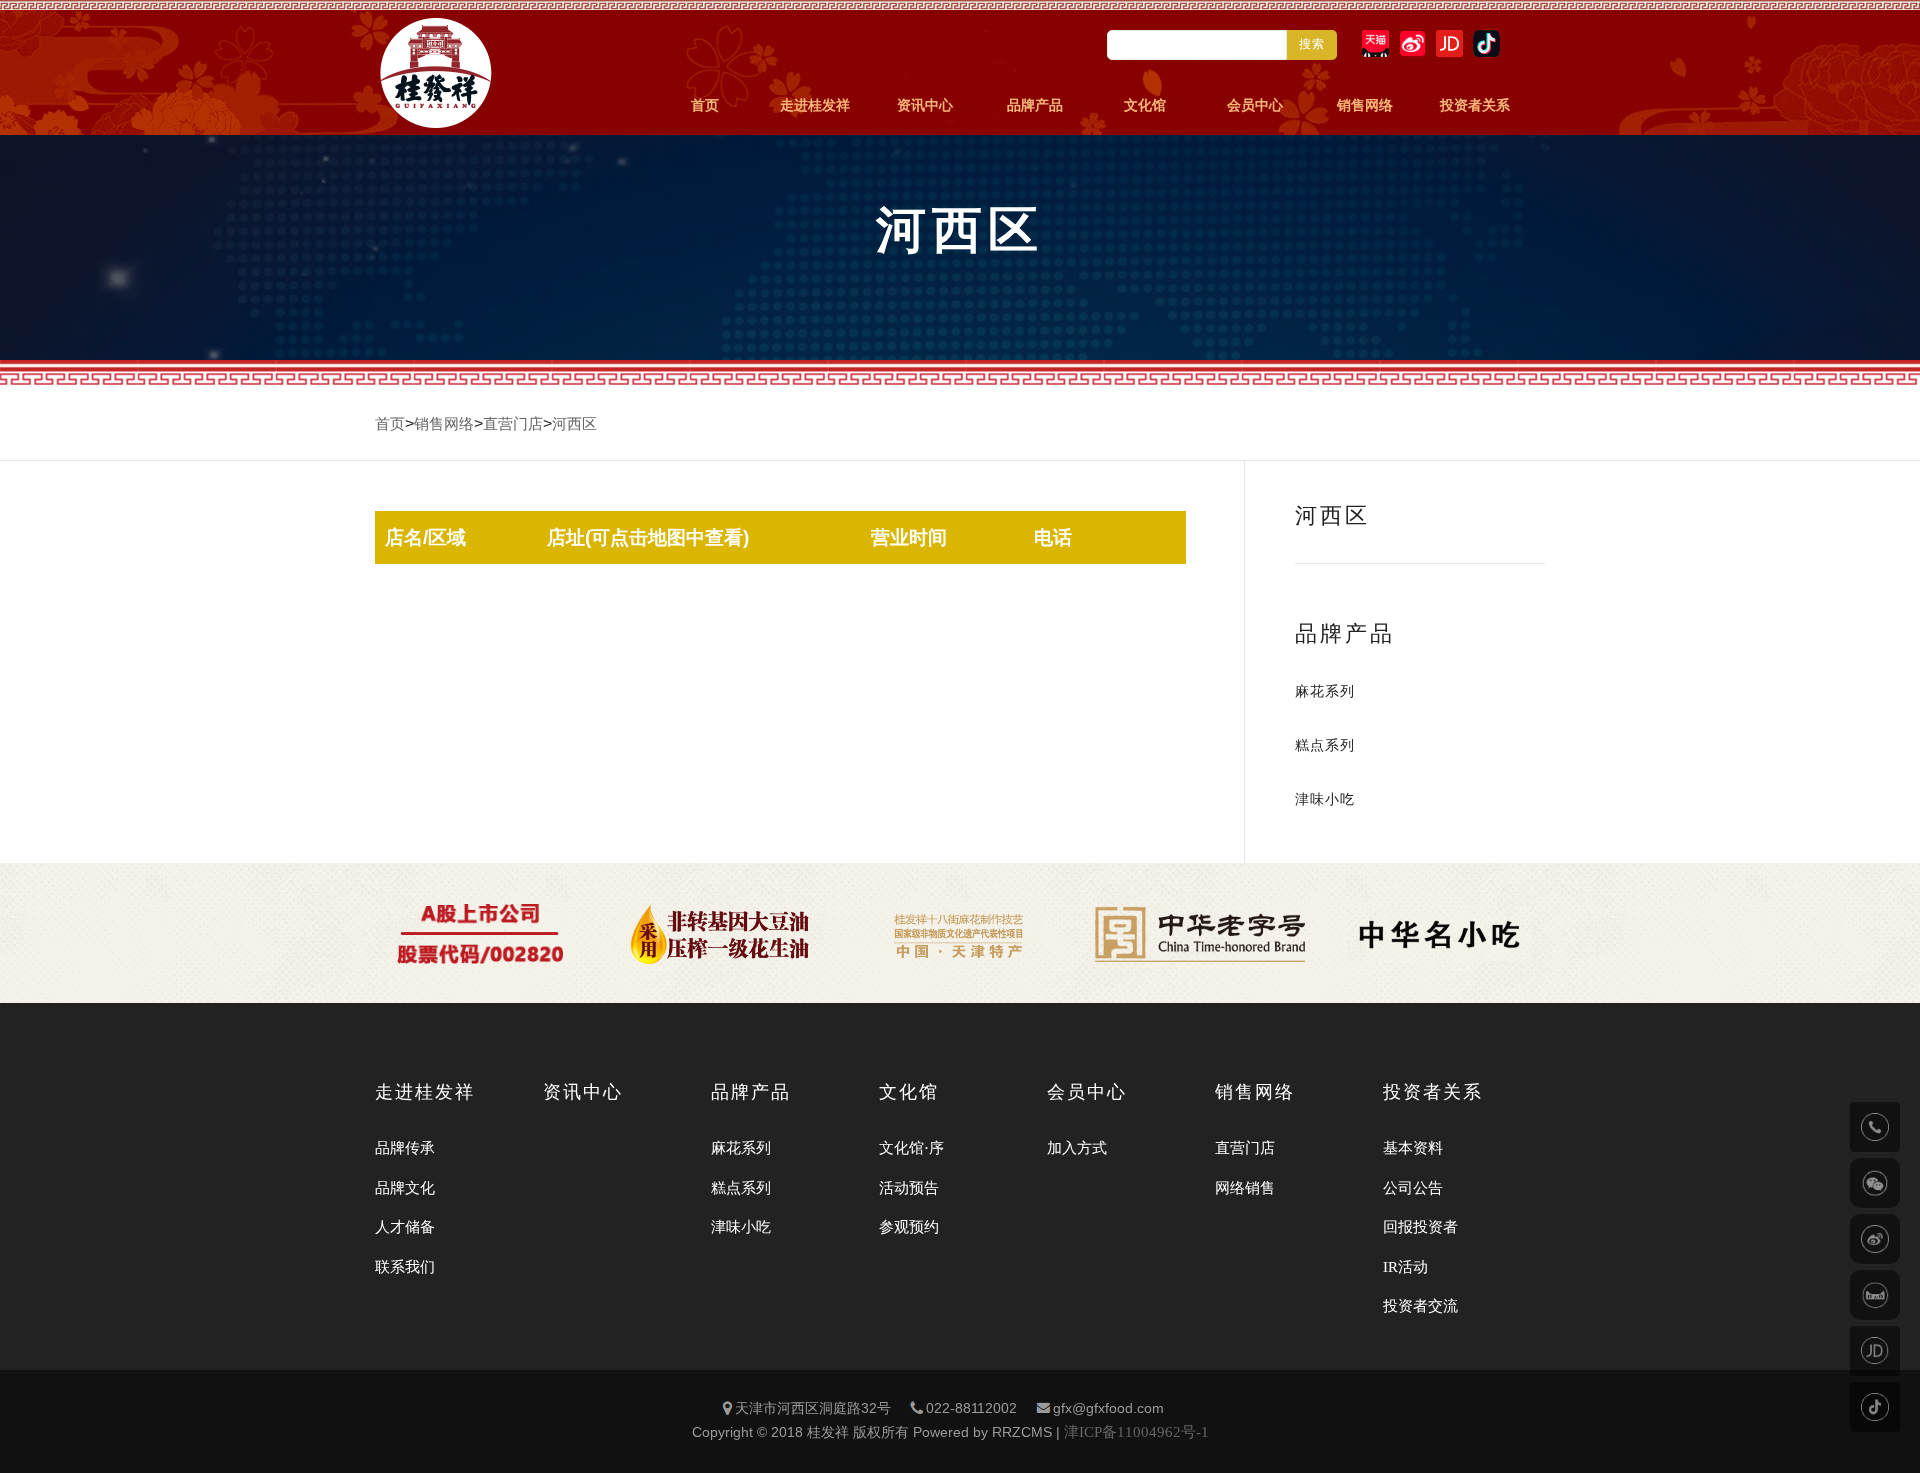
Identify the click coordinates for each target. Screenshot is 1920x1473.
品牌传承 (405, 1148)
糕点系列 (1325, 745)
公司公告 (1413, 1188)
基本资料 (1413, 1148)
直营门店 (513, 424)
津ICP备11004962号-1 (1136, 1432)
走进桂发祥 (815, 105)
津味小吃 (1325, 799)
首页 (705, 105)
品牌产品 (1035, 105)
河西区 (574, 424)
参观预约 (909, 1227)
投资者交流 (1420, 1306)
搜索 (1312, 44)
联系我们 (405, 1267)
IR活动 (1405, 1267)
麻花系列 (1325, 691)
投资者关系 (1475, 105)
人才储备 (405, 1227)
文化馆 (1145, 105)
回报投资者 (1420, 1227)
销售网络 (1365, 105)
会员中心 (1255, 105)
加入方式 (1077, 1148)
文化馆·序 (911, 1148)
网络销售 (1245, 1188)
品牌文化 (405, 1188)
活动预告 (909, 1188)
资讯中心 (925, 105)
